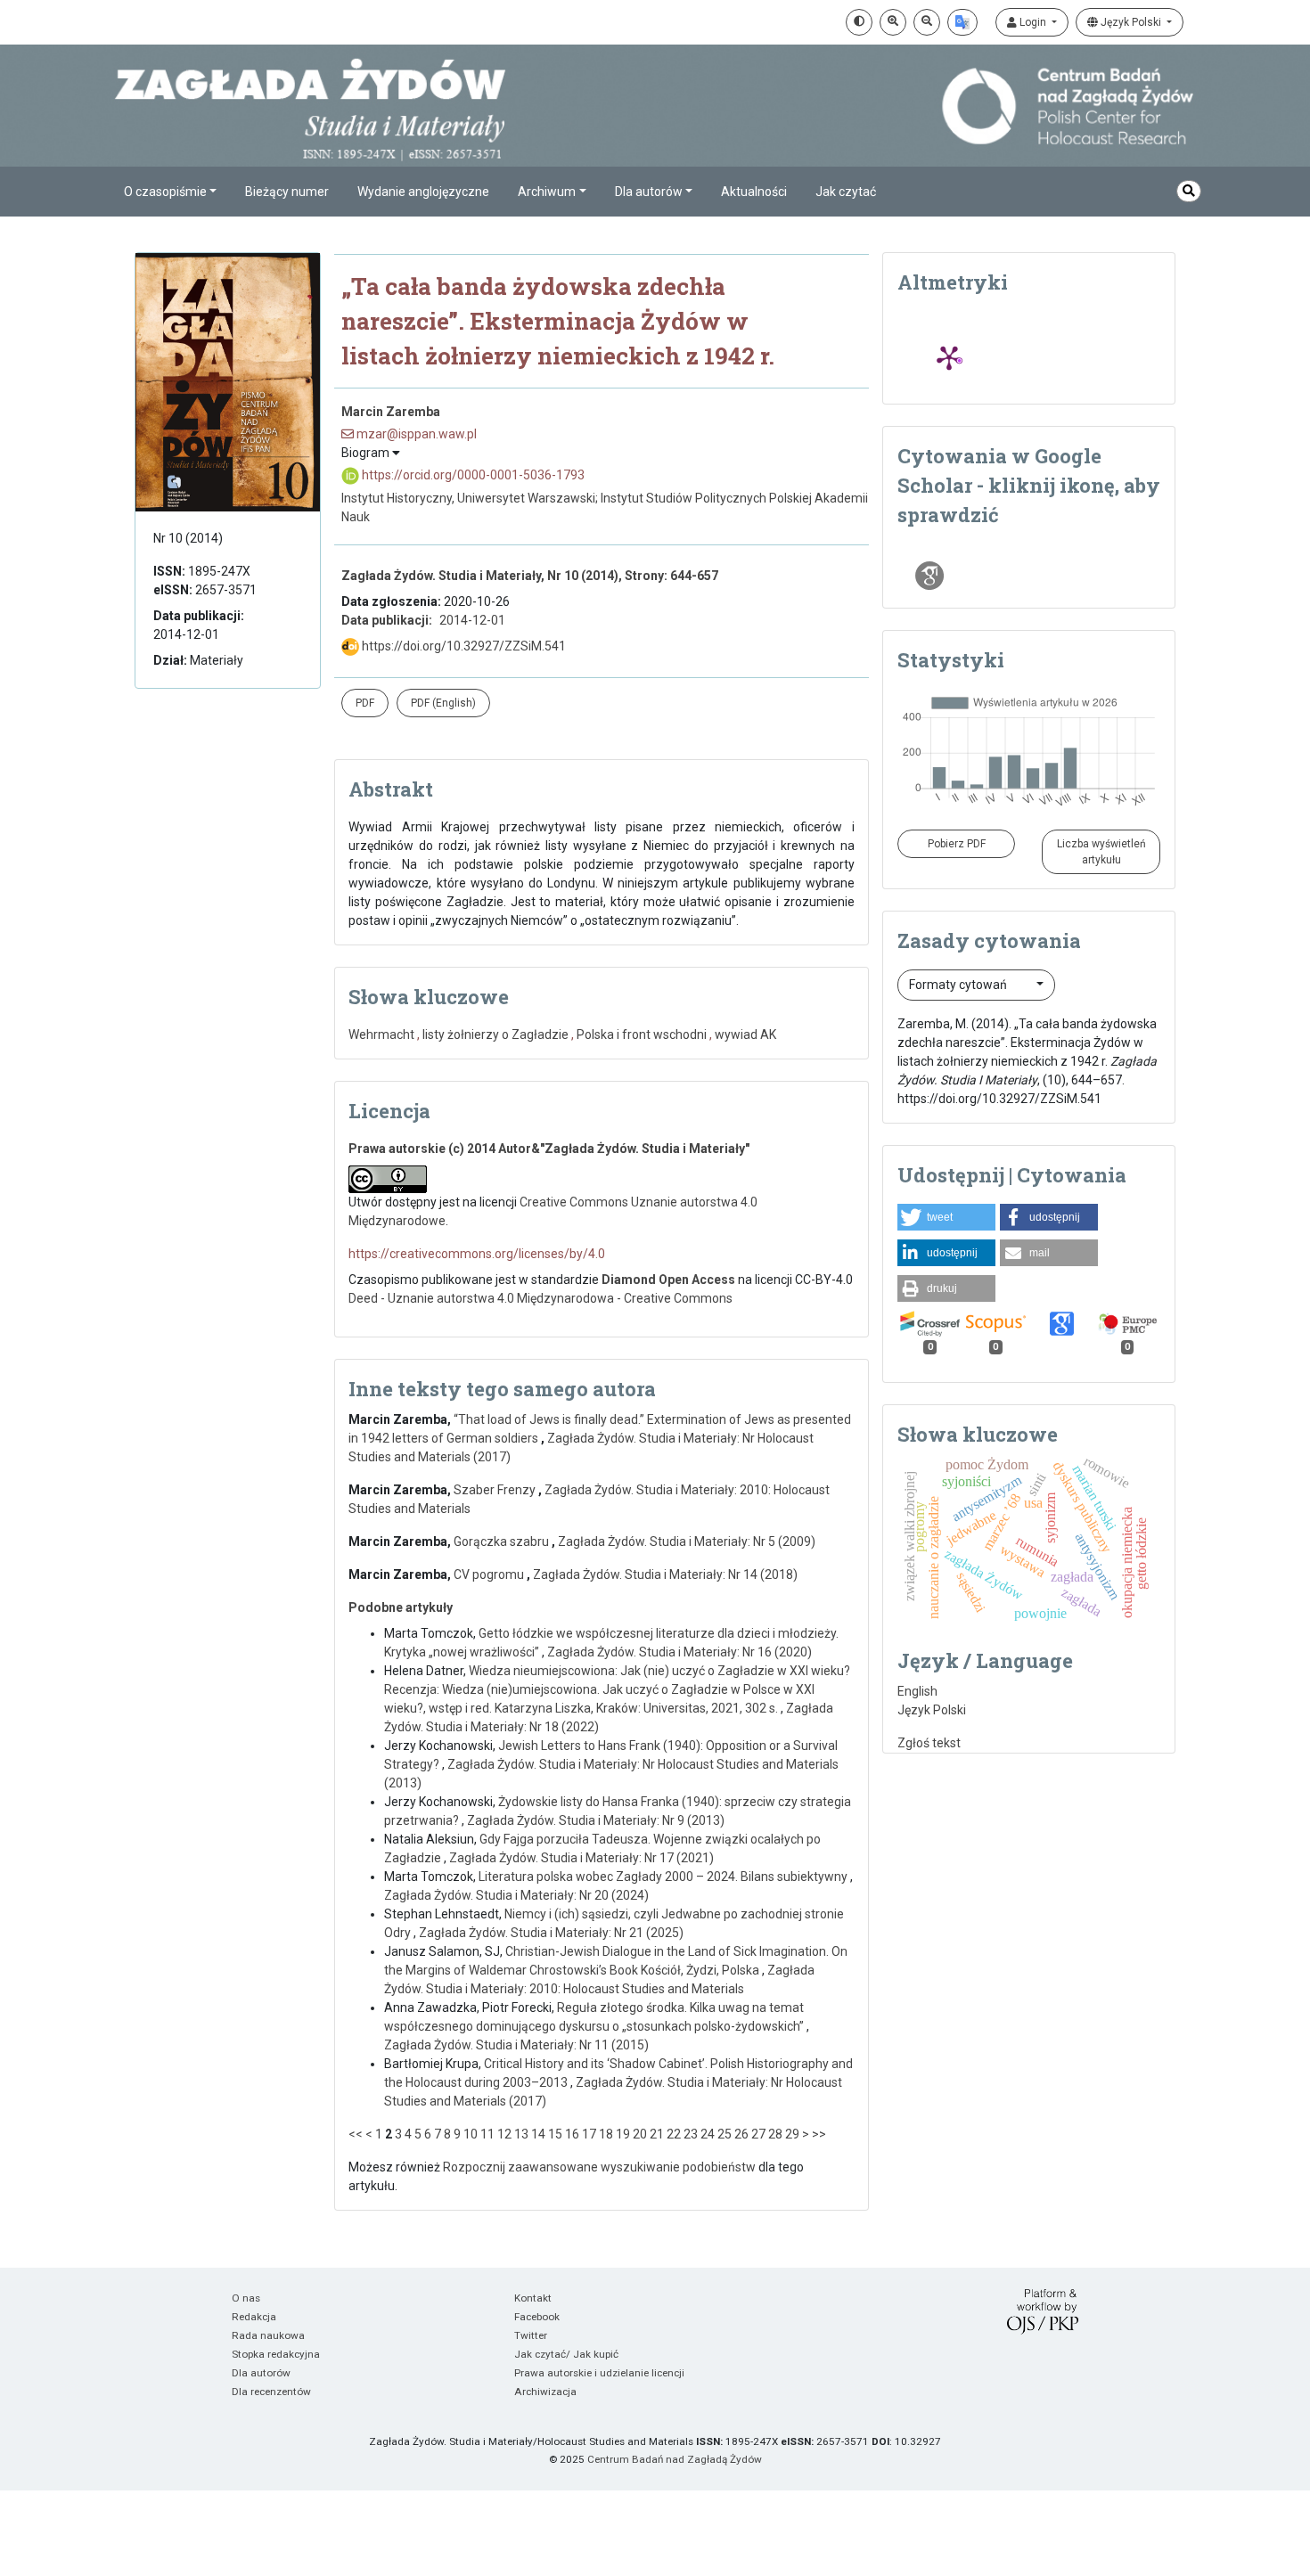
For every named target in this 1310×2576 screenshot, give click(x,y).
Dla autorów (261, 2373)
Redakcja (254, 2317)
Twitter (531, 2335)
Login (1033, 22)
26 (741, 2134)
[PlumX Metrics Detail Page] (949, 357)
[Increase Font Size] (893, 22)
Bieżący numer (287, 192)
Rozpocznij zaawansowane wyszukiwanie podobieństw (599, 2167)
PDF (365, 703)
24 (708, 2134)
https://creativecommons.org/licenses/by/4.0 (477, 1254)
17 (589, 2134)
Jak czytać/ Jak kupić (566, 2354)
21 (657, 2134)
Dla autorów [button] (649, 192)
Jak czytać (846, 192)
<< (356, 2134)
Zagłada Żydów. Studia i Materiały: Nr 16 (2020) (680, 1652)
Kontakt (533, 2298)
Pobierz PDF (957, 844)
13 (521, 2134)
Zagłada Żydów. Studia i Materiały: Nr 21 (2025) (551, 1933)
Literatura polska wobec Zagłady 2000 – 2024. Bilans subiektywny (664, 1877)
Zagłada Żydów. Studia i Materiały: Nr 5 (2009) (687, 1542)
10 (471, 2134)
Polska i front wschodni (642, 1034)
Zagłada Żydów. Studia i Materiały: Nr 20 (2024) (516, 1895)
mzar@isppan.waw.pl (415, 434)
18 (606, 2134)
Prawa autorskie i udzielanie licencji (599, 2373)
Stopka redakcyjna (276, 2354)
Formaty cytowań (959, 985)
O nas (246, 2298)
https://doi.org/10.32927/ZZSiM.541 (463, 646)
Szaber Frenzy (496, 1490)
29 (792, 2134)
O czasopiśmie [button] (165, 192)
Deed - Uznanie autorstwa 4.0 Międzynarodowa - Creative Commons (540, 1298)
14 (538, 2134)
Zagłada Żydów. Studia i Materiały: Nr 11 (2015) (516, 2045)
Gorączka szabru (503, 1542)
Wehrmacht (381, 1034)
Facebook (537, 2317)
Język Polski (1131, 22)
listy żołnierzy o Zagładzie (495, 1034)
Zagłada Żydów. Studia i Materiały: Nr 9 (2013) (596, 1820)
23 (691, 2134)
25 (725, 2134)
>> (819, 2134)
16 (572, 2134)
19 (623, 2134)
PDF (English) (443, 703)
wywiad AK (745, 1034)
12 (504, 2134)
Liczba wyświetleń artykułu (1101, 852)
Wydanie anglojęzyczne (423, 192)
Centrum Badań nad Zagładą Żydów (675, 2459)
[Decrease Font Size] (927, 22)
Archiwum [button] (547, 192)
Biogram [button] (367, 453)
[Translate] (962, 22)
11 (487, 2134)
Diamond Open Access (668, 1280)
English (917, 1691)
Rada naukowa (268, 2335)
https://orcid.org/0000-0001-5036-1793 (472, 475)
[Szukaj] (1189, 191)
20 (640, 2134)
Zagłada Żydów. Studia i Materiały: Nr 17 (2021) (581, 1858)
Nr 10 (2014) (188, 538)
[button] (946, 1217)
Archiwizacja (545, 2392)
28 (775, 2134)
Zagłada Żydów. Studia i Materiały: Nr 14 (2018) (665, 1574)
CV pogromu (490, 1574)
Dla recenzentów (271, 2392)
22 (674, 2134)
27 (758, 2134)
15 (555, 2134)
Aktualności (754, 192)
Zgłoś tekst (929, 1743)
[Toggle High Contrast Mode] (859, 22)
